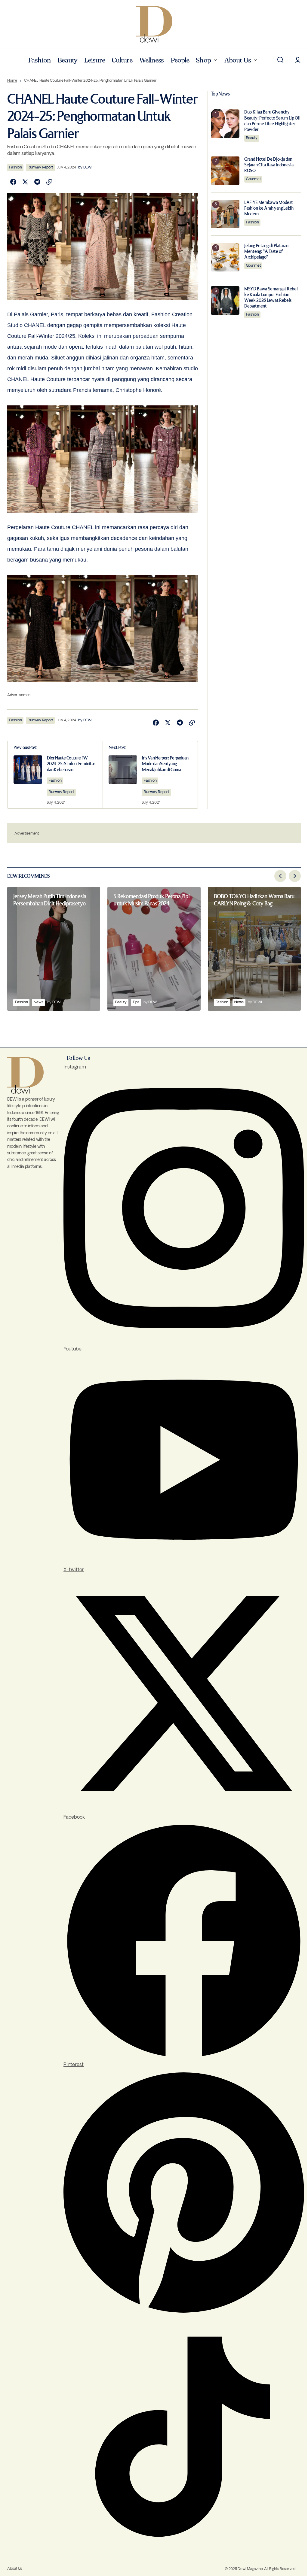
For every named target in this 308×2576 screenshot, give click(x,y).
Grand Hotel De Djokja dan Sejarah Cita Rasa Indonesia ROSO (269, 165)
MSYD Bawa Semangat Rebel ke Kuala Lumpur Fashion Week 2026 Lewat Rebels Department (271, 298)
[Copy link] (49, 182)
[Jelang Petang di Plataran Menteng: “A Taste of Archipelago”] (225, 257)
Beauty (252, 138)
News (38, 1002)
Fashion (15, 167)
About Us (15, 2569)
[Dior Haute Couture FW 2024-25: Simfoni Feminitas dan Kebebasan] (55, 775)
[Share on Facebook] (13, 182)
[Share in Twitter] (25, 182)
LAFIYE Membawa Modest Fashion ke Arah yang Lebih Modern (269, 208)
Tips (136, 1002)
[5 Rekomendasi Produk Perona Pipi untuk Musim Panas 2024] (154, 949)
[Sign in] (298, 60)
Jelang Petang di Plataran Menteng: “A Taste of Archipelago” (266, 252)
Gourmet (253, 179)
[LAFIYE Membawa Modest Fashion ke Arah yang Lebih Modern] (225, 214)
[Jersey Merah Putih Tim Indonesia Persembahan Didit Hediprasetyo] (54, 949)
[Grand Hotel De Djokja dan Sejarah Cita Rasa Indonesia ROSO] (225, 171)
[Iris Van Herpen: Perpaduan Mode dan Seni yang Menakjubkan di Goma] (150, 775)
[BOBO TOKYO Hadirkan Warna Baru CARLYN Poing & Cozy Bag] (254, 949)
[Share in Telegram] (37, 182)
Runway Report (40, 167)
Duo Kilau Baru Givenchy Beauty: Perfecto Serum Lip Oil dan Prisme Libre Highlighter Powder (272, 121)
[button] (280, 60)
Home (12, 81)
